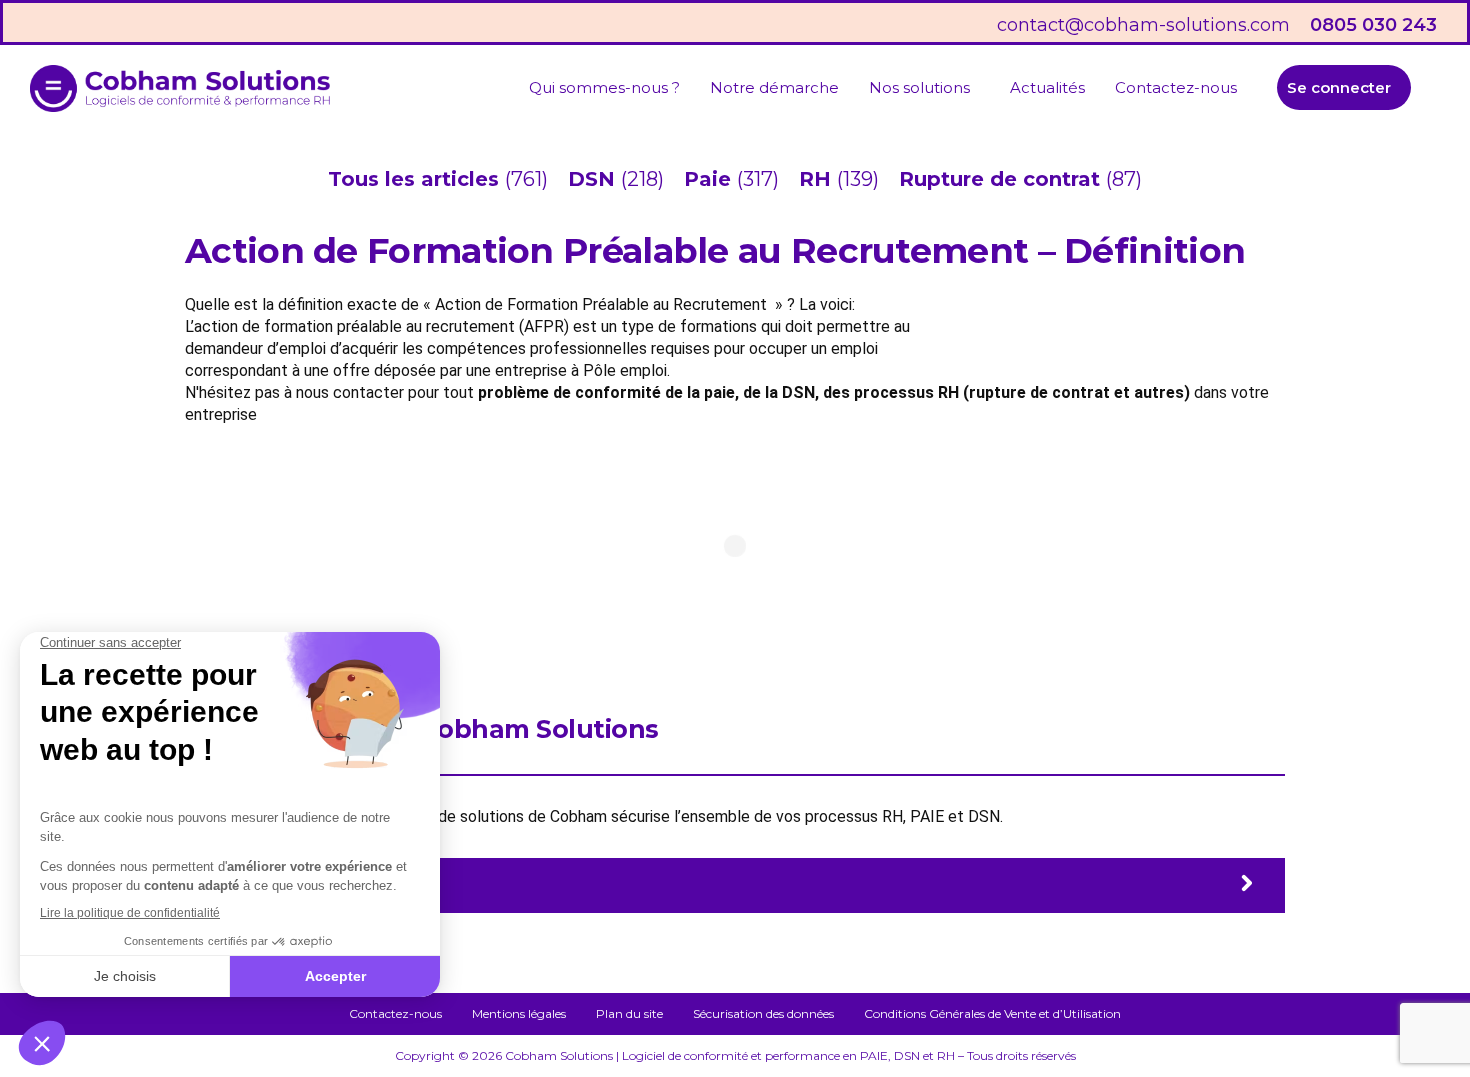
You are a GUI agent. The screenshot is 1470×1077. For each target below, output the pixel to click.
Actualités (1047, 87)
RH (818, 179)
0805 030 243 (1373, 25)
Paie (710, 179)
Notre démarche (774, 87)
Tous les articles (416, 179)
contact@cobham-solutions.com (1143, 25)
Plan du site (629, 1013)
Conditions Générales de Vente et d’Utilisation (992, 1013)
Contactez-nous (1176, 87)
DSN (594, 179)
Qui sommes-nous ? (604, 87)
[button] (924, 87)
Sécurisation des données (763, 1013)
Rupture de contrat (1002, 179)
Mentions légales (519, 1013)
